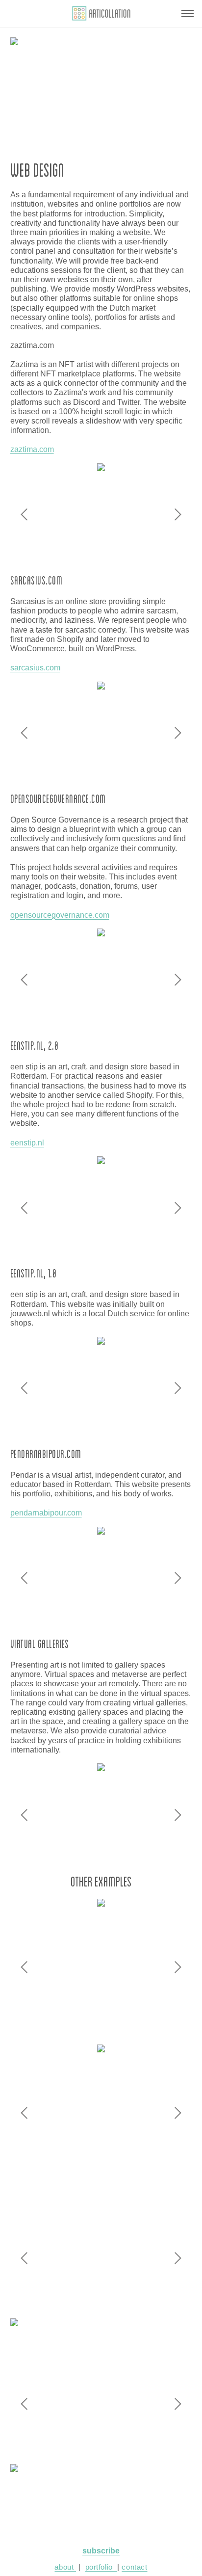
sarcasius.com (35, 668)
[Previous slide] (24, 514)
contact (134, 2567)
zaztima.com (32, 449)
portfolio (101, 2567)
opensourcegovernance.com (60, 915)
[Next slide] (178, 514)
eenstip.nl (27, 1143)
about (65, 2567)
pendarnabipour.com (46, 1513)
